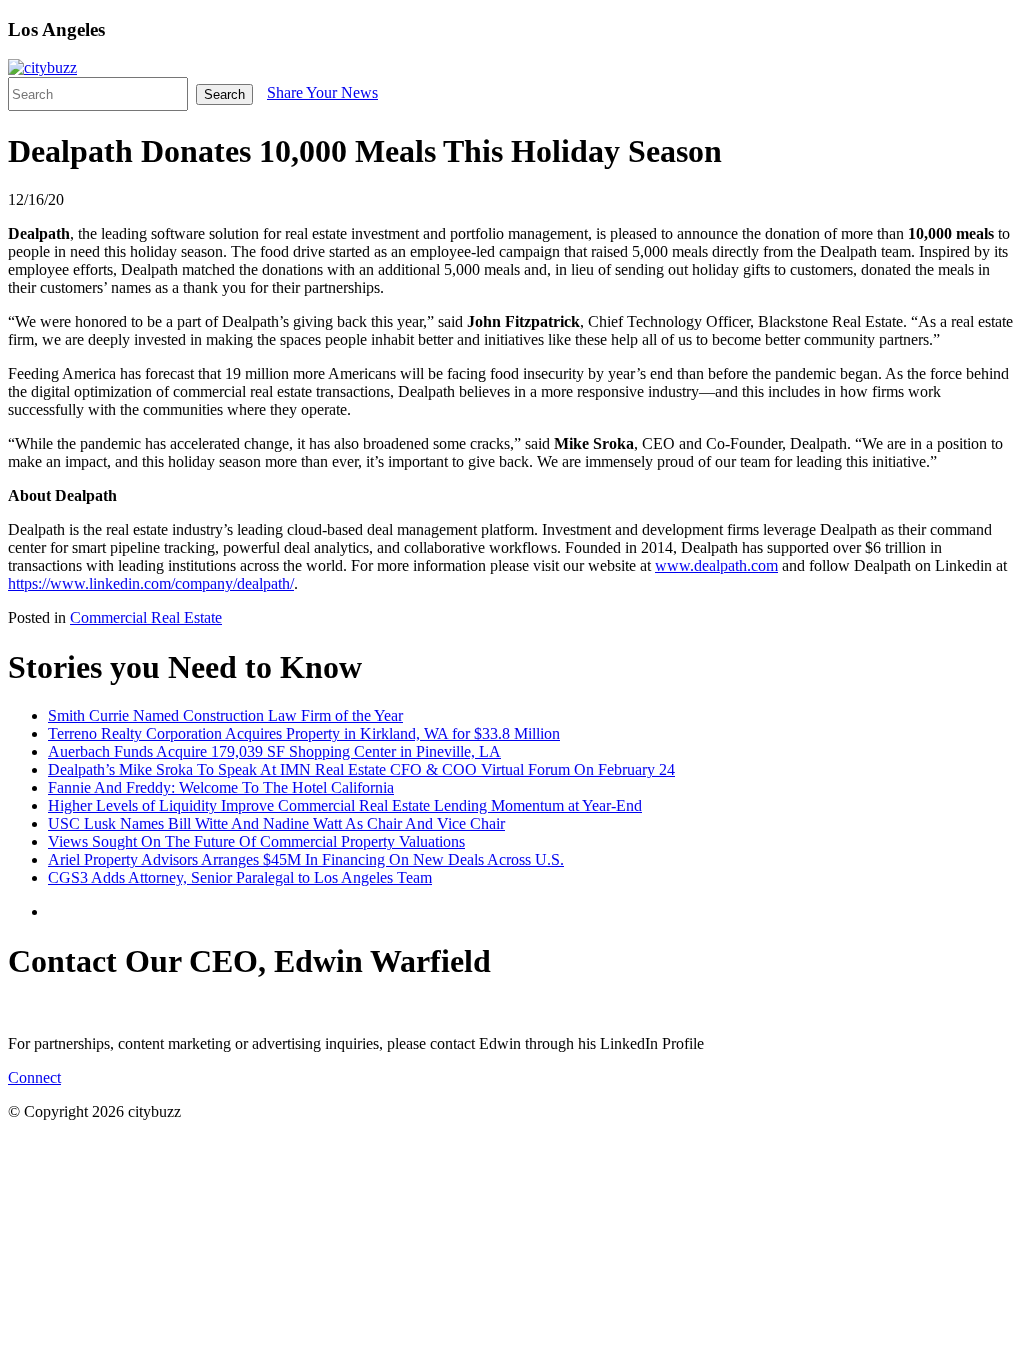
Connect (34, 1077)
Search (224, 94)
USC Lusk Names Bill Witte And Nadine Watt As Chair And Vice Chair (276, 823)
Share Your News (322, 92)
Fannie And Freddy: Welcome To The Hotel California (221, 787)
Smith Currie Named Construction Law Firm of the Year (225, 715)
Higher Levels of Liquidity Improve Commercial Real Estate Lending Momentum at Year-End (345, 805)
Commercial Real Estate (146, 617)
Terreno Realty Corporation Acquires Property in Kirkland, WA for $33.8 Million (304, 733)
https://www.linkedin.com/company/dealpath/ (151, 583)
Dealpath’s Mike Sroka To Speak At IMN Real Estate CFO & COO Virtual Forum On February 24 (361, 769)
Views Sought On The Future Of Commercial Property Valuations (256, 841)
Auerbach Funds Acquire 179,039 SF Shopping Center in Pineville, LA (274, 751)
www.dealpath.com (716, 565)
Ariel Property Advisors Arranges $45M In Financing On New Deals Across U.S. (306, 859)
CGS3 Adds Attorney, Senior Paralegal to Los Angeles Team (240, 877)
